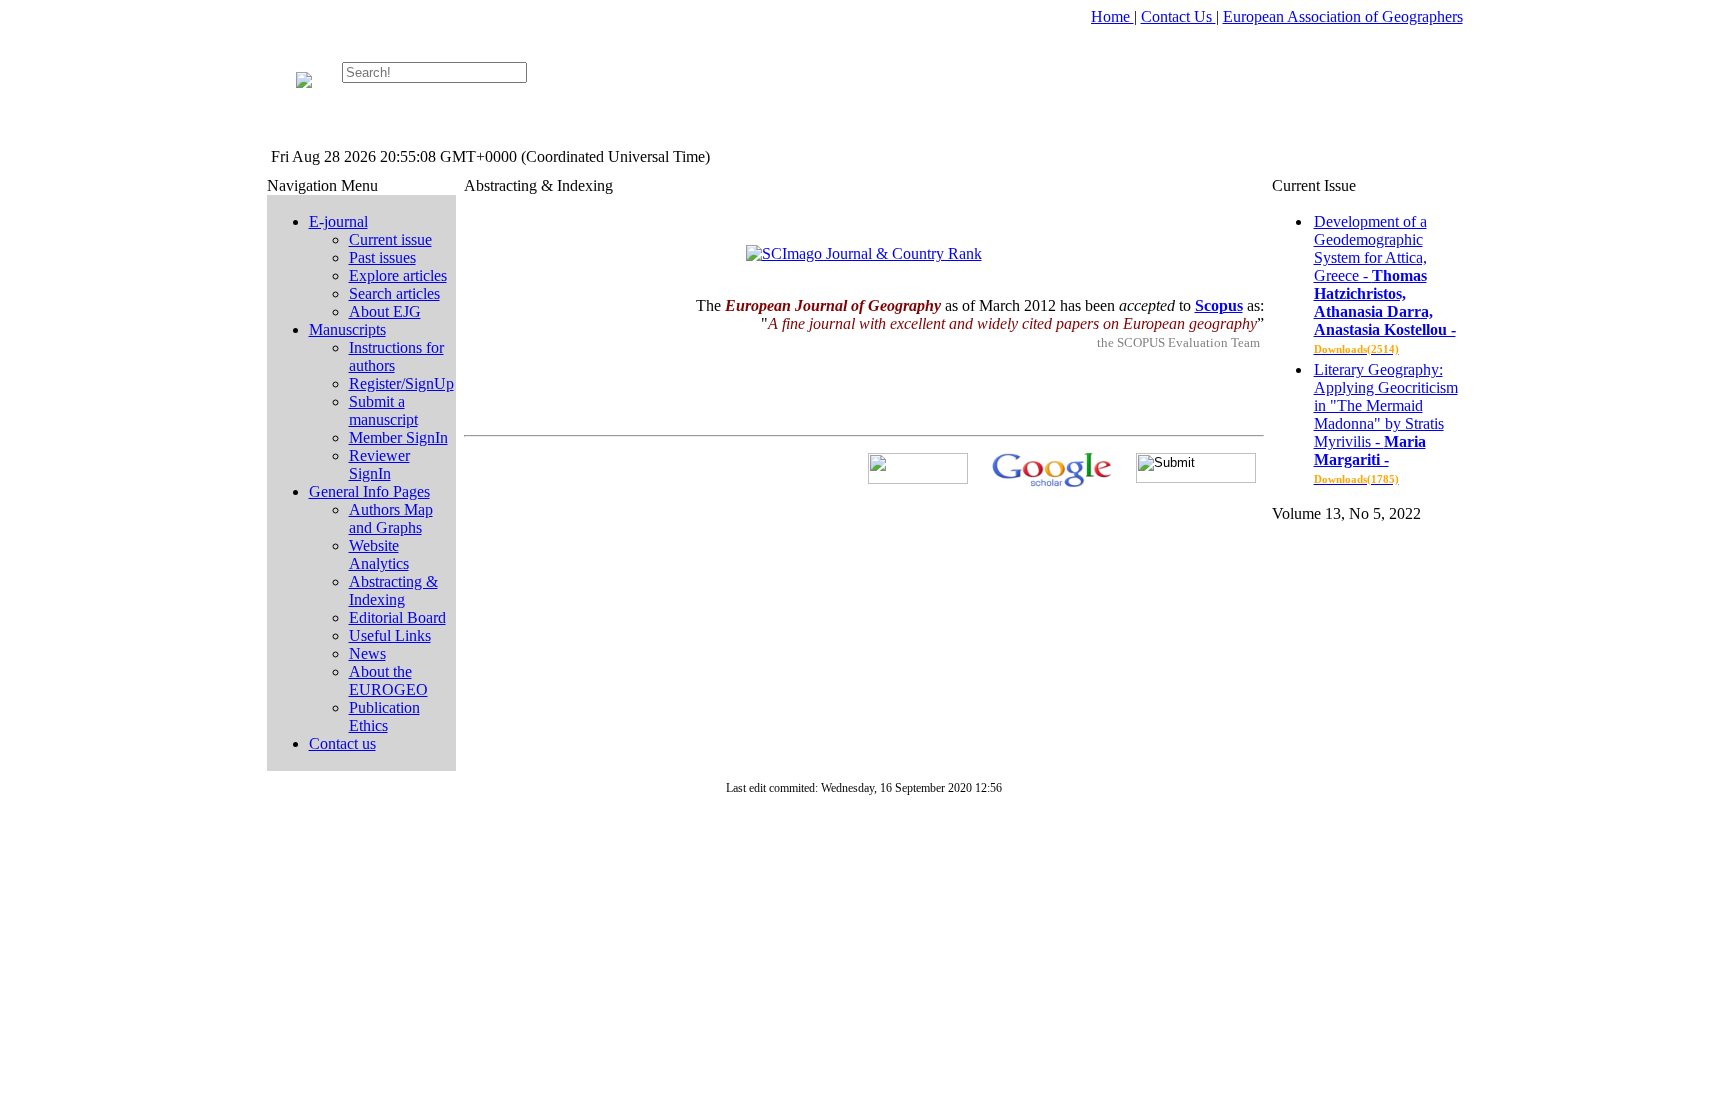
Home (1112, 16)
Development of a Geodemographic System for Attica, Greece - (1385, 284)
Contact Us (1178, 16)
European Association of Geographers (1343, 16)
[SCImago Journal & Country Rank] (864, 253)
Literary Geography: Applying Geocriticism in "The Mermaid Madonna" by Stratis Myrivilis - (1386, 423)
